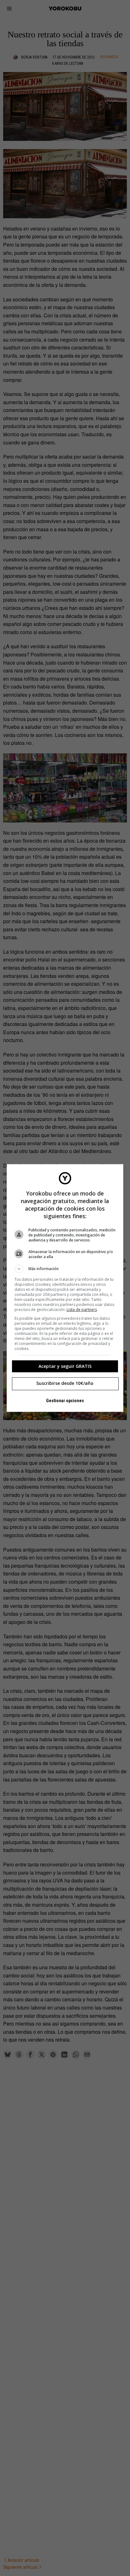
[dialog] (65, 1288)
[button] (65, 1269)
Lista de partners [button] (82, 1310)
